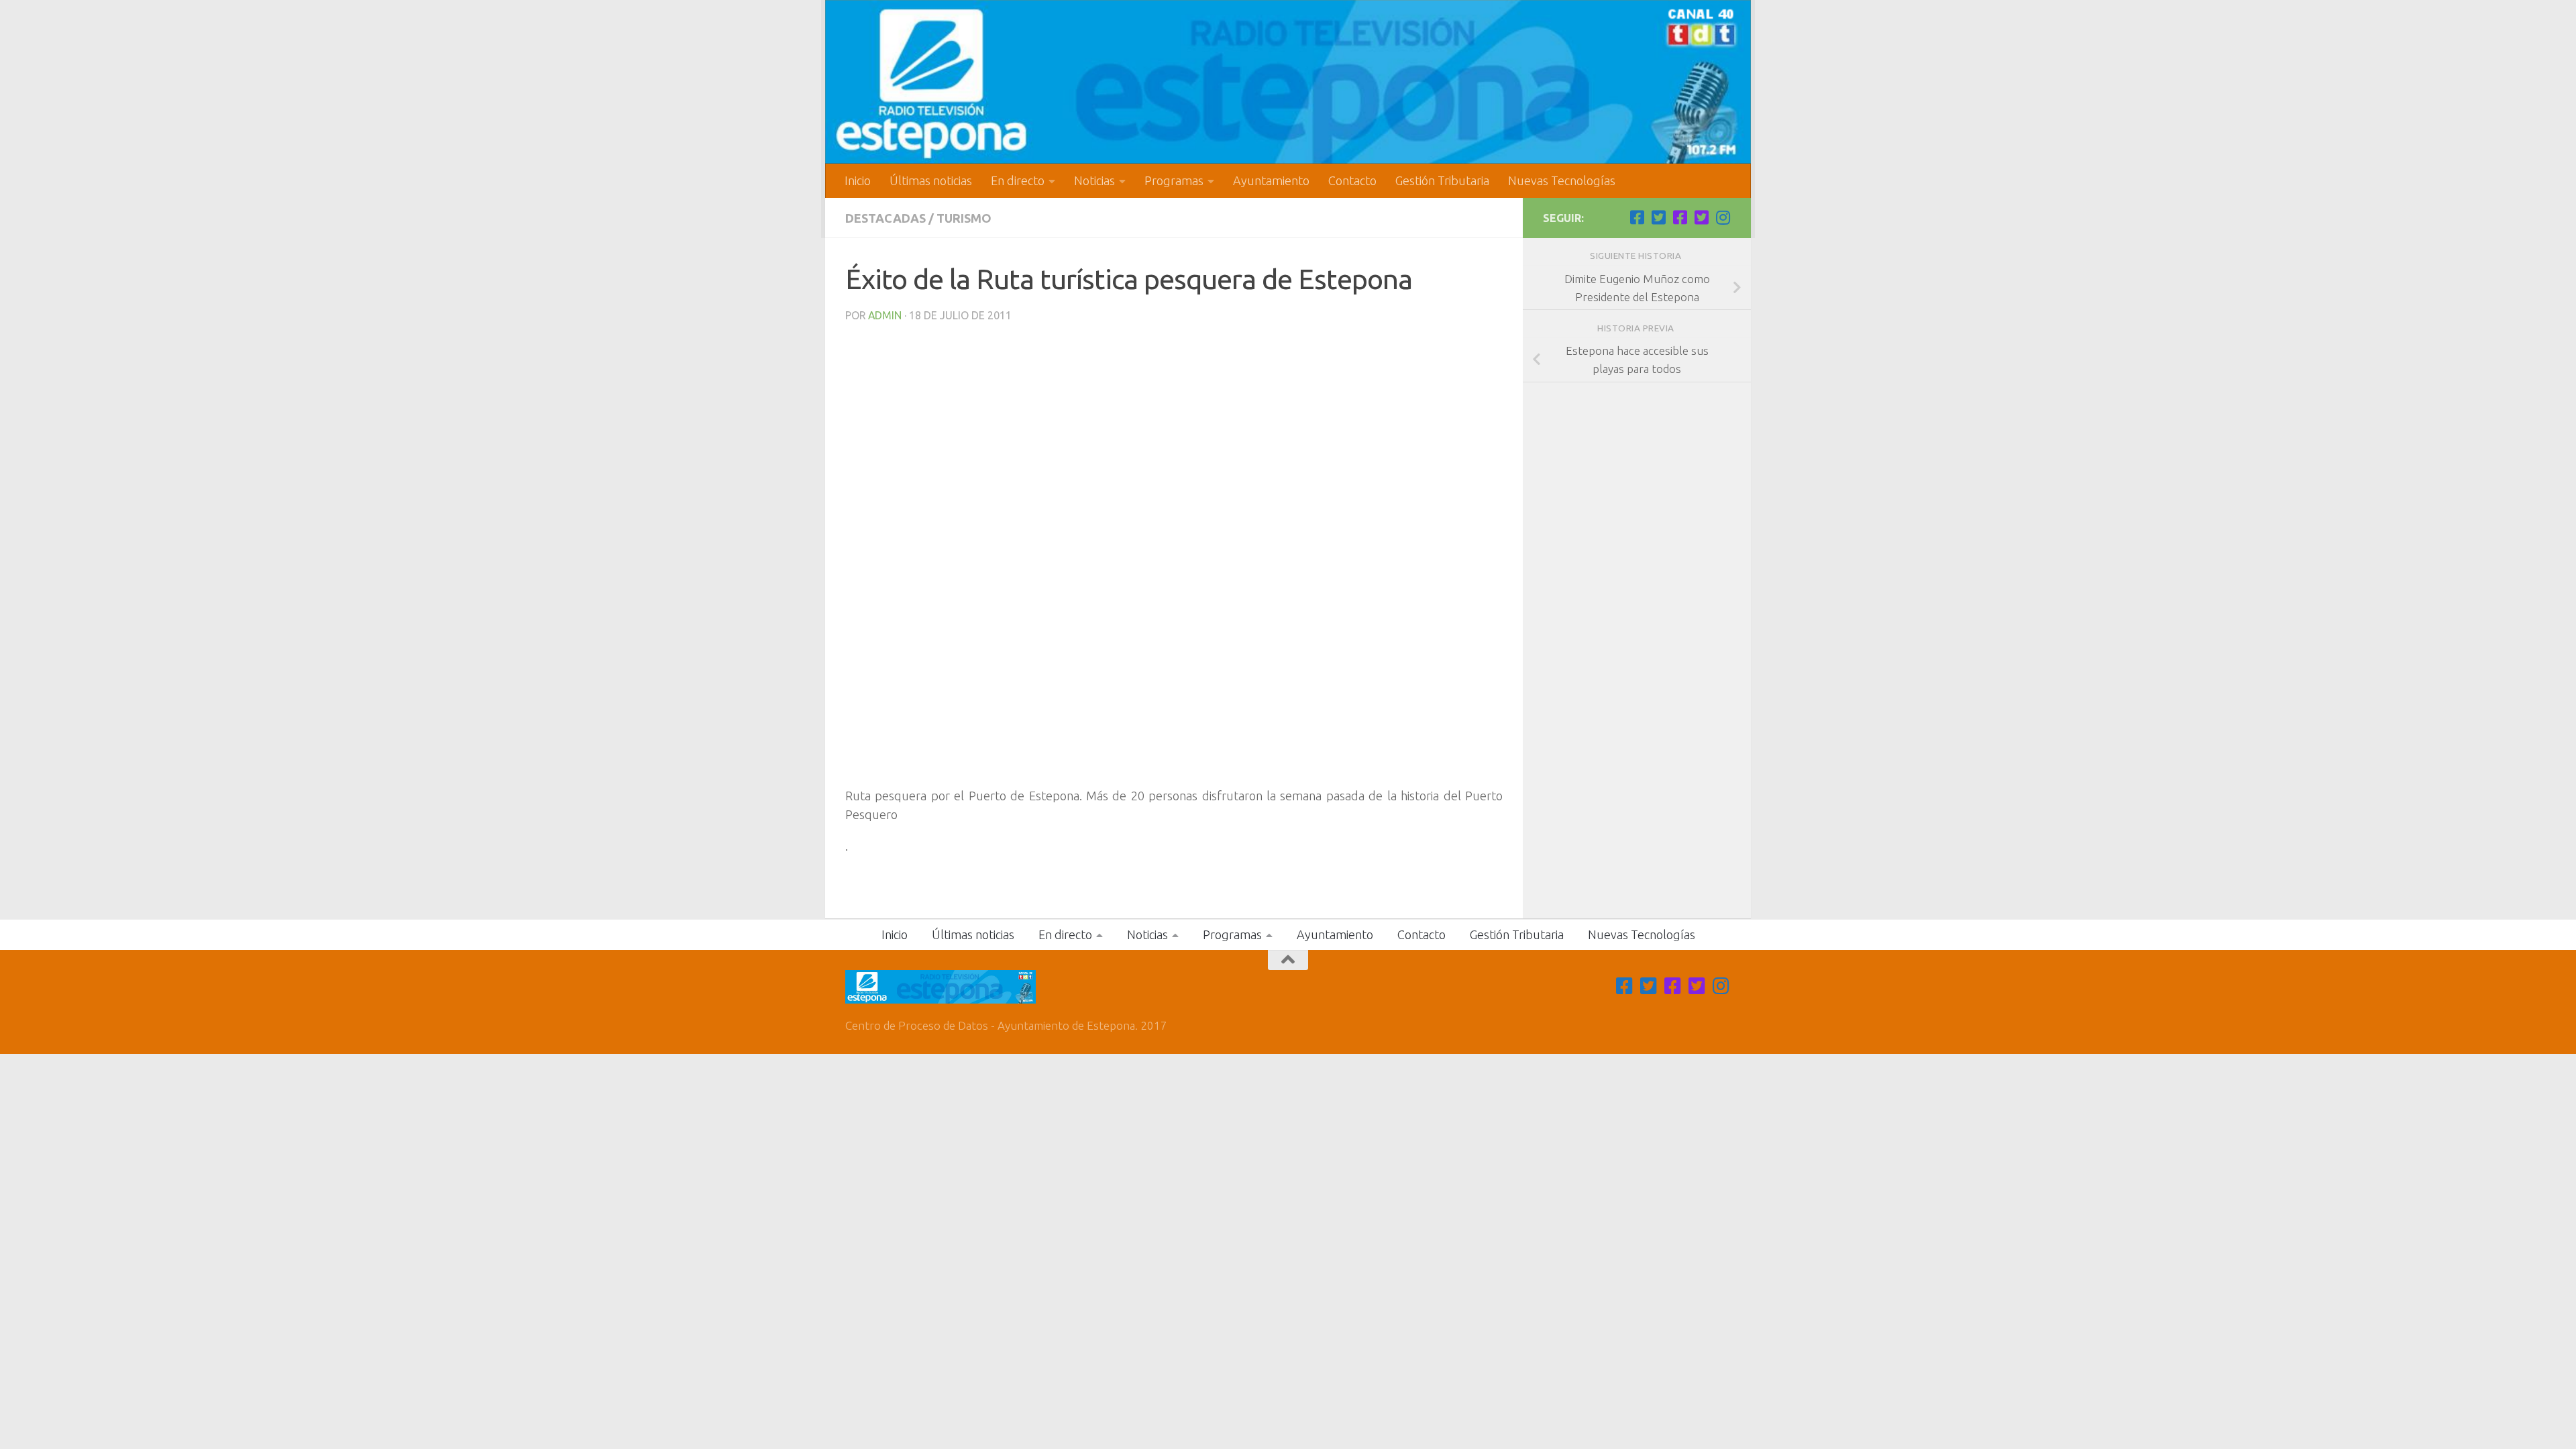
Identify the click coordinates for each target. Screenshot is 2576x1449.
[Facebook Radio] (1680, 217)
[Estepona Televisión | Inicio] (1288, 82)
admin (885, 315)
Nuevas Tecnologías (1562, 180)
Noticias (1094, 180)
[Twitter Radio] (1701, 217)
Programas (1174, 180)
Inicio (858, 180)
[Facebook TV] (1637, 217)
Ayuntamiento (1271, 180)
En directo (1018, 180)
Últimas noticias (931, 180)
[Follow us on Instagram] (1723, 217)
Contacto (1352, 180)
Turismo (964, 218)
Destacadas (885, 218)
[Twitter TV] (1658, 217)
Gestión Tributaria (1442, 180)
